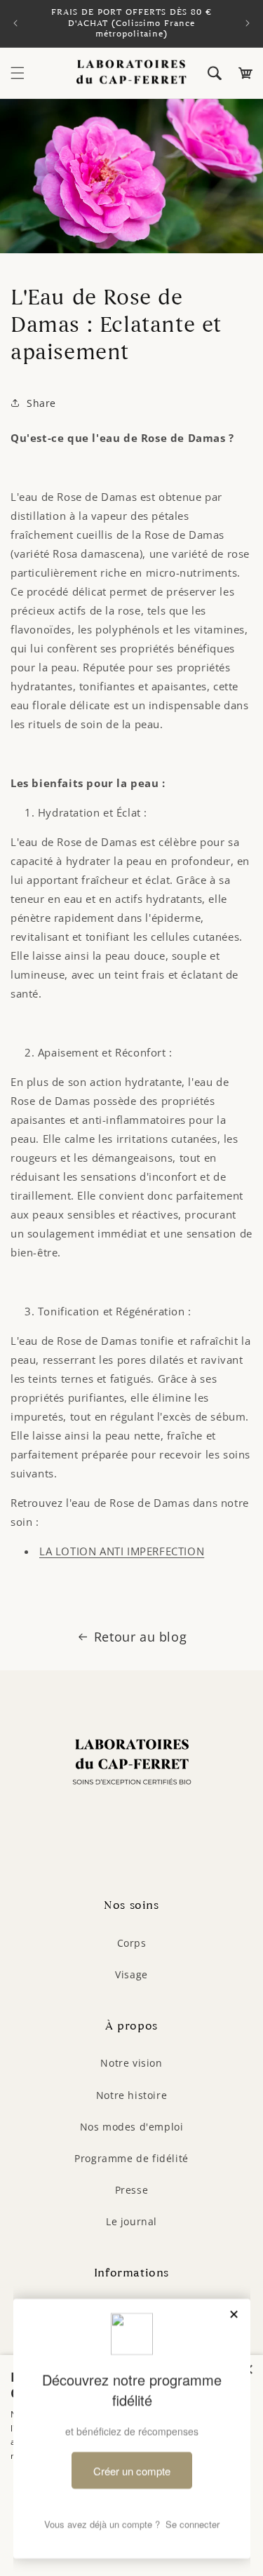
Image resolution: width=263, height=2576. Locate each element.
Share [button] (41, 403)
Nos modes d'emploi (132, 2127)
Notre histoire (131, 2095)
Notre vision (131, 2063)
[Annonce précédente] (15, 23)
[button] (18, 73)
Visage (131, 1974)
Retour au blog (140, 1637)
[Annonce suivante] (248, 23)
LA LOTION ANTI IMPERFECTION (122, 1551)
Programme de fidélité (131, 2158)
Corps (132, 1943)
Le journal (131, 2221)
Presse (132, 2190)
